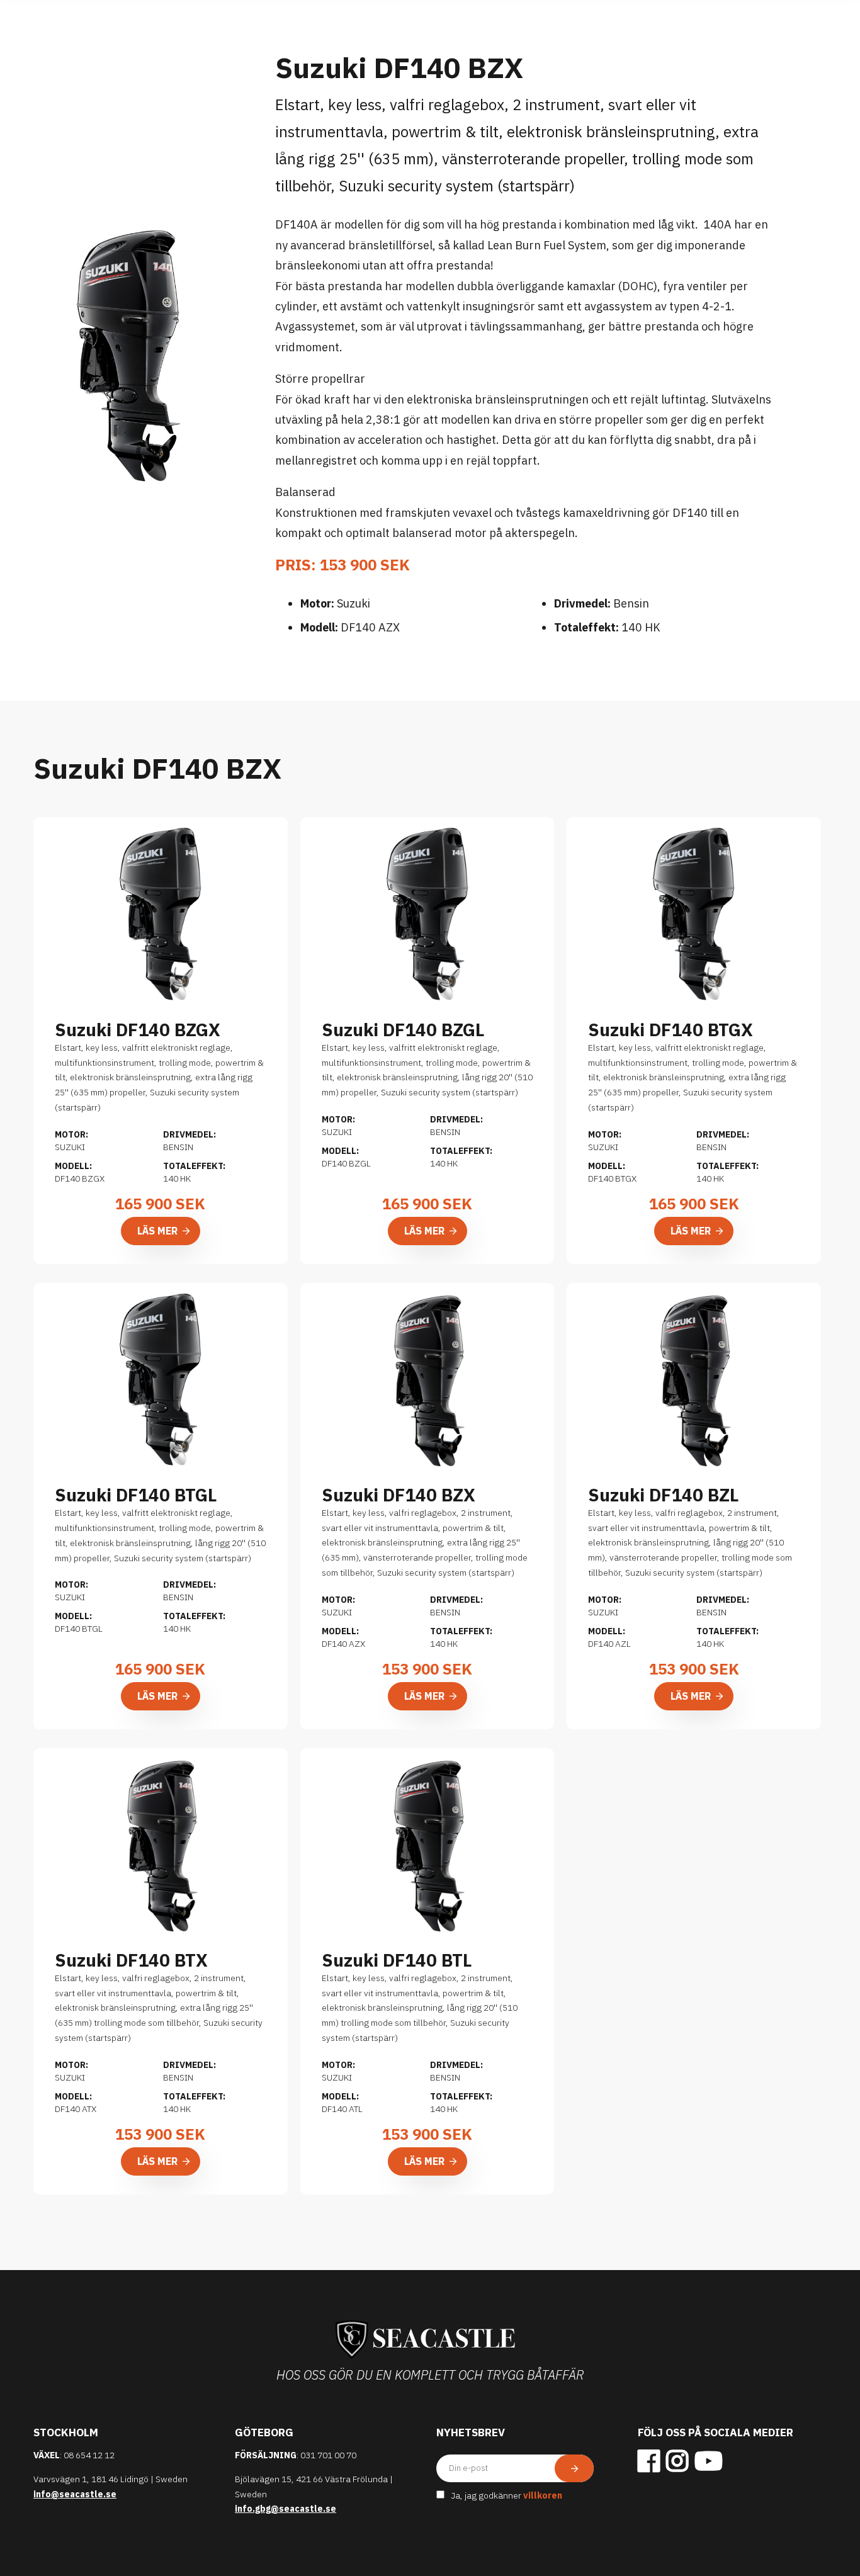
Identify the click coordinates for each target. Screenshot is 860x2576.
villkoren (543, 2495)
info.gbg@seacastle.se (286, 2509)
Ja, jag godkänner (506, 2495)
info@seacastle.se (75, 2494)
